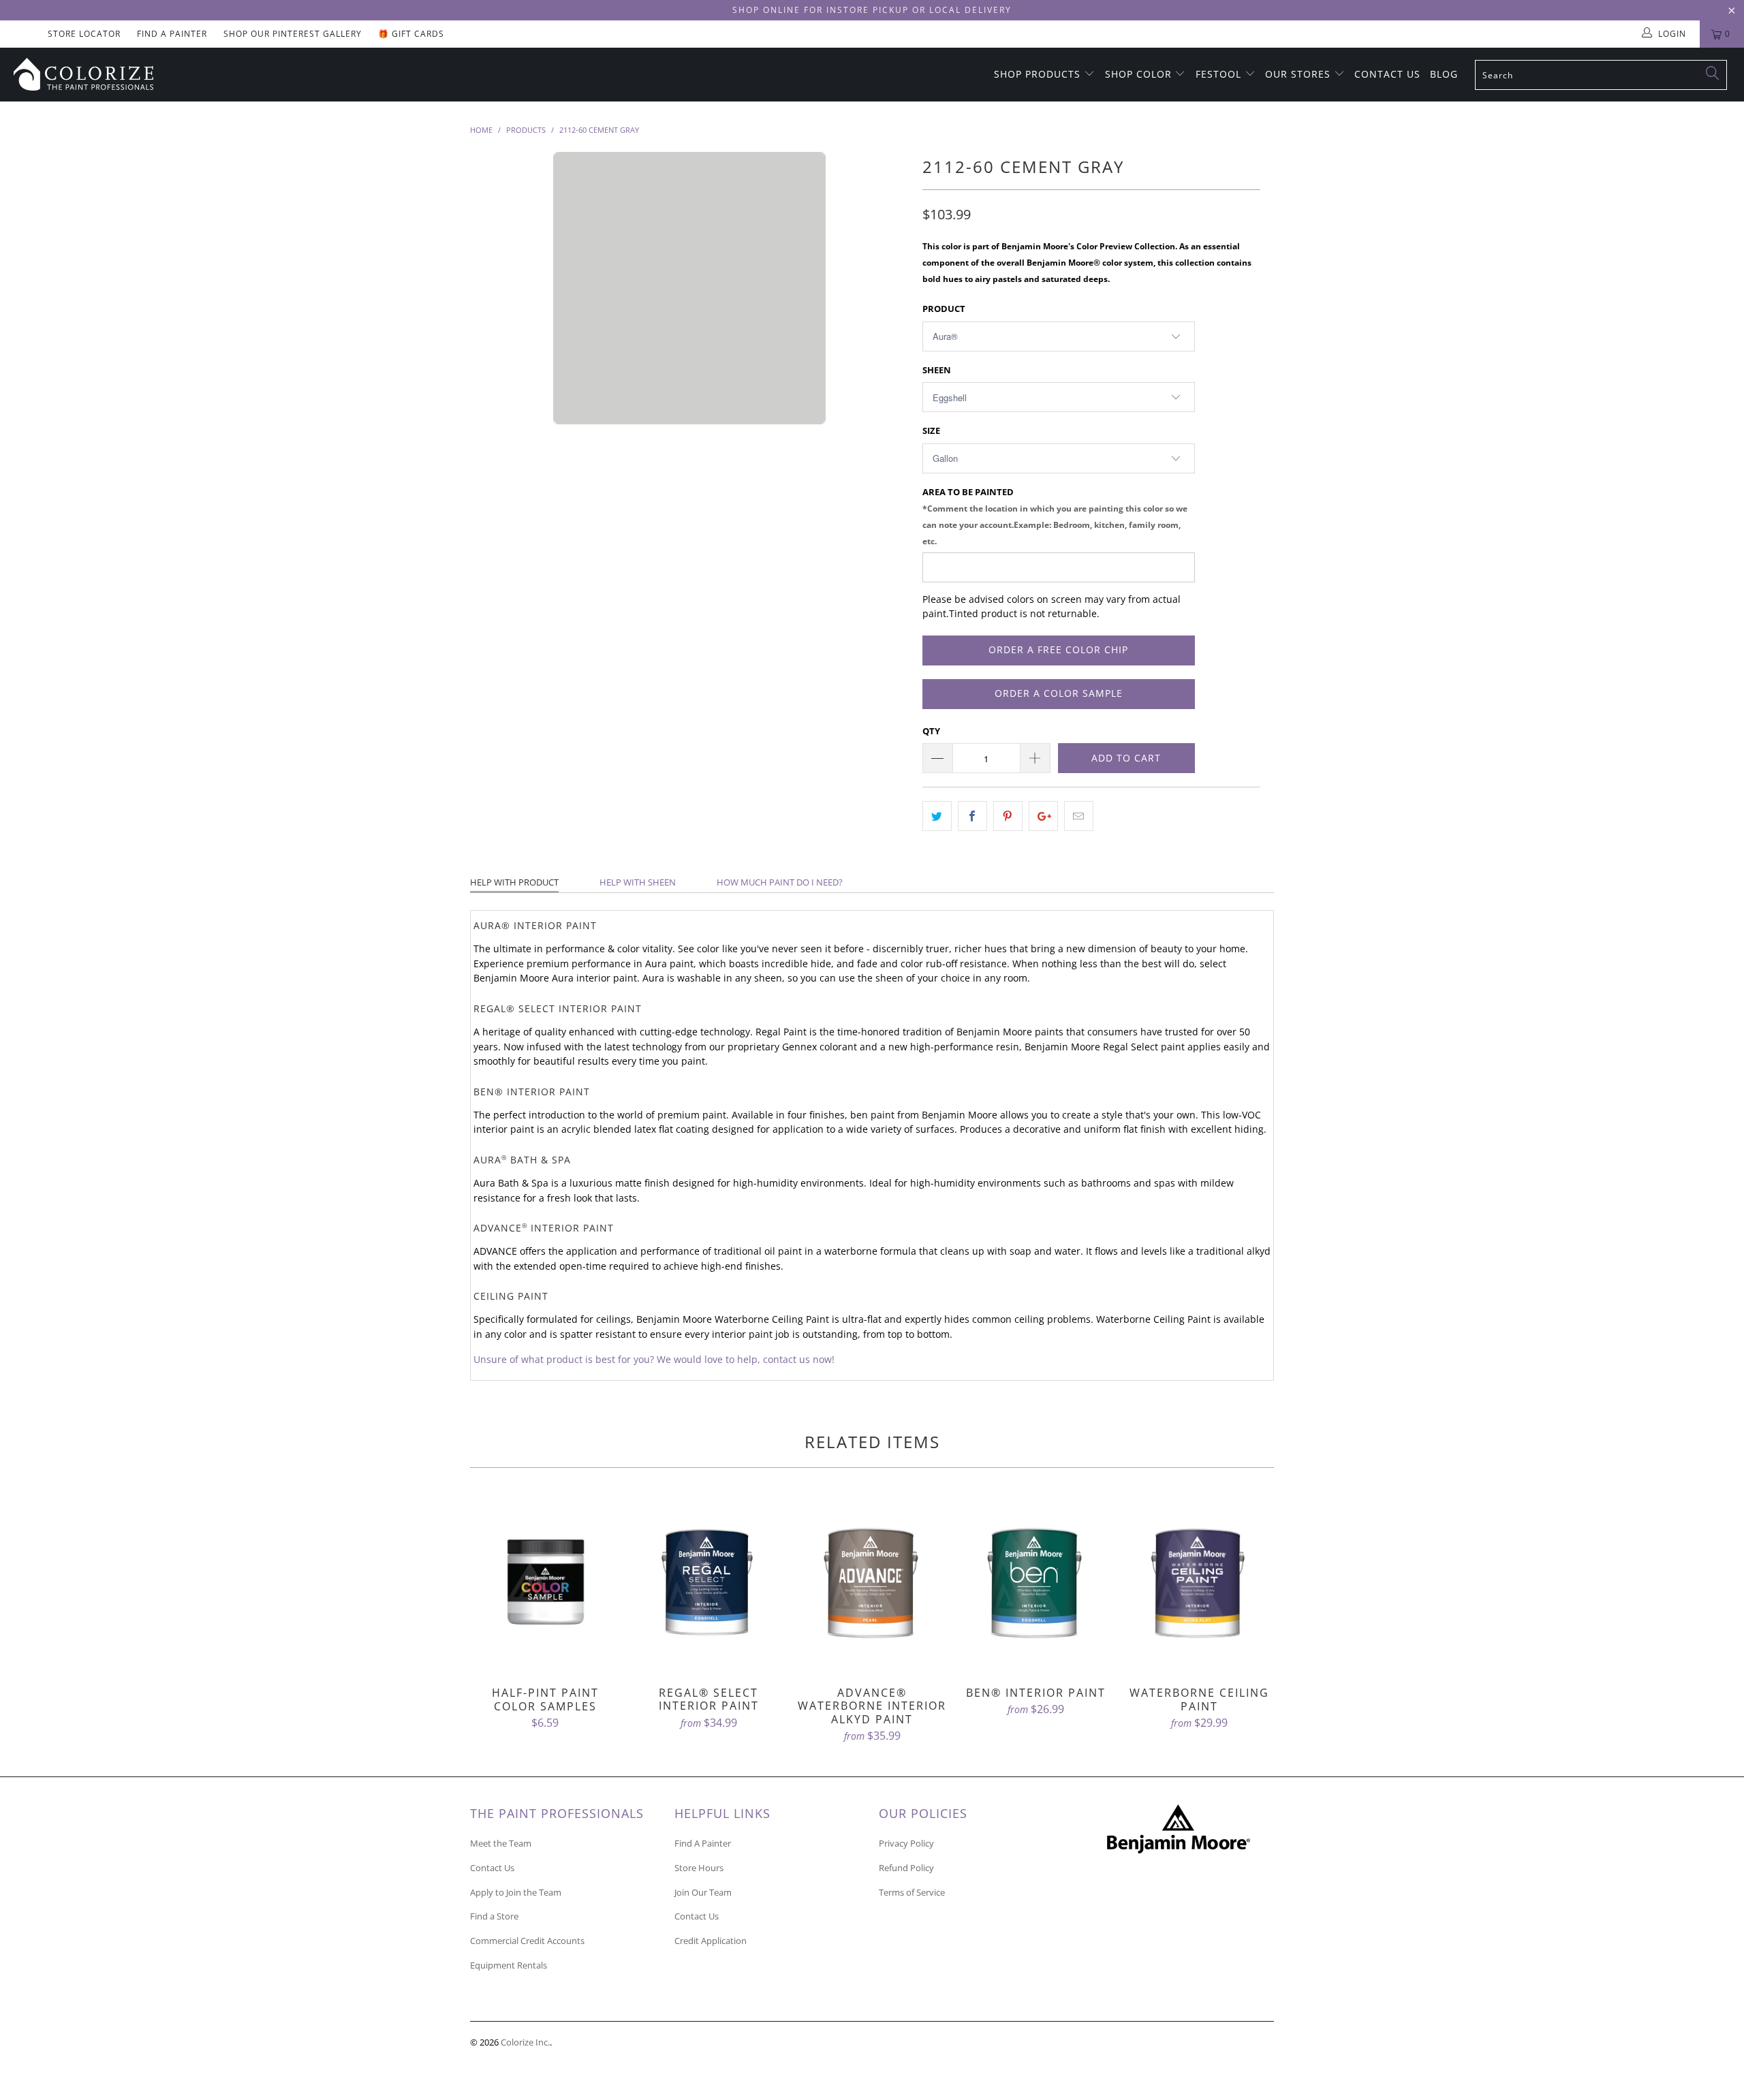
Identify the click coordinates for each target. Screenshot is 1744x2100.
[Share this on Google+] (1043, 816)
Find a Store (494, 1916)
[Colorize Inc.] (146, 74)
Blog (1444, 74)
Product (944, 309)
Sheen (937, 370)
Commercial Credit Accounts (527, 1941)
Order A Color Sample (1059, 693)
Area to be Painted (1055, 516)
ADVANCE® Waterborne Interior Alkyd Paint (872, 1584)
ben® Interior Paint (1035, 1584)
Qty (931, 731)
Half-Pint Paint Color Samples (545, 1584)
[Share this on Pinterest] (1008, 816)
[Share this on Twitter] (937, 816)
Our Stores (1299, 74)
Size (931, 430)
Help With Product (514, 882)
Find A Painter (172, 34)
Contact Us (1387, 74)
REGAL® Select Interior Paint (708, 1584)
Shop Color (1140, 74)
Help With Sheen (638, 882)
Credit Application (711, 1941)
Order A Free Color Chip (1058, 649)
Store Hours (699, 1868)
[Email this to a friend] (1079, 816)
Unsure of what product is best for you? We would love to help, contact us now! (654, 1360)
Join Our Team (703, 1892)
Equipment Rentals (509, 1965)
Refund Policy (906, 1868)
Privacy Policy (906, 1843)
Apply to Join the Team (516, 1892)
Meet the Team (501, 1843)
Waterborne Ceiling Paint (1199, 1584)
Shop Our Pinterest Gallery (293, 34)
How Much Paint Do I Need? (780, 882)
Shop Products (1039, 74)
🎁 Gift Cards (411, 34)
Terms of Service (912, 1892)
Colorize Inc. (525, 2042)
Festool (1220, 74)
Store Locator (84, 34)
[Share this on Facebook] (972, 816)
